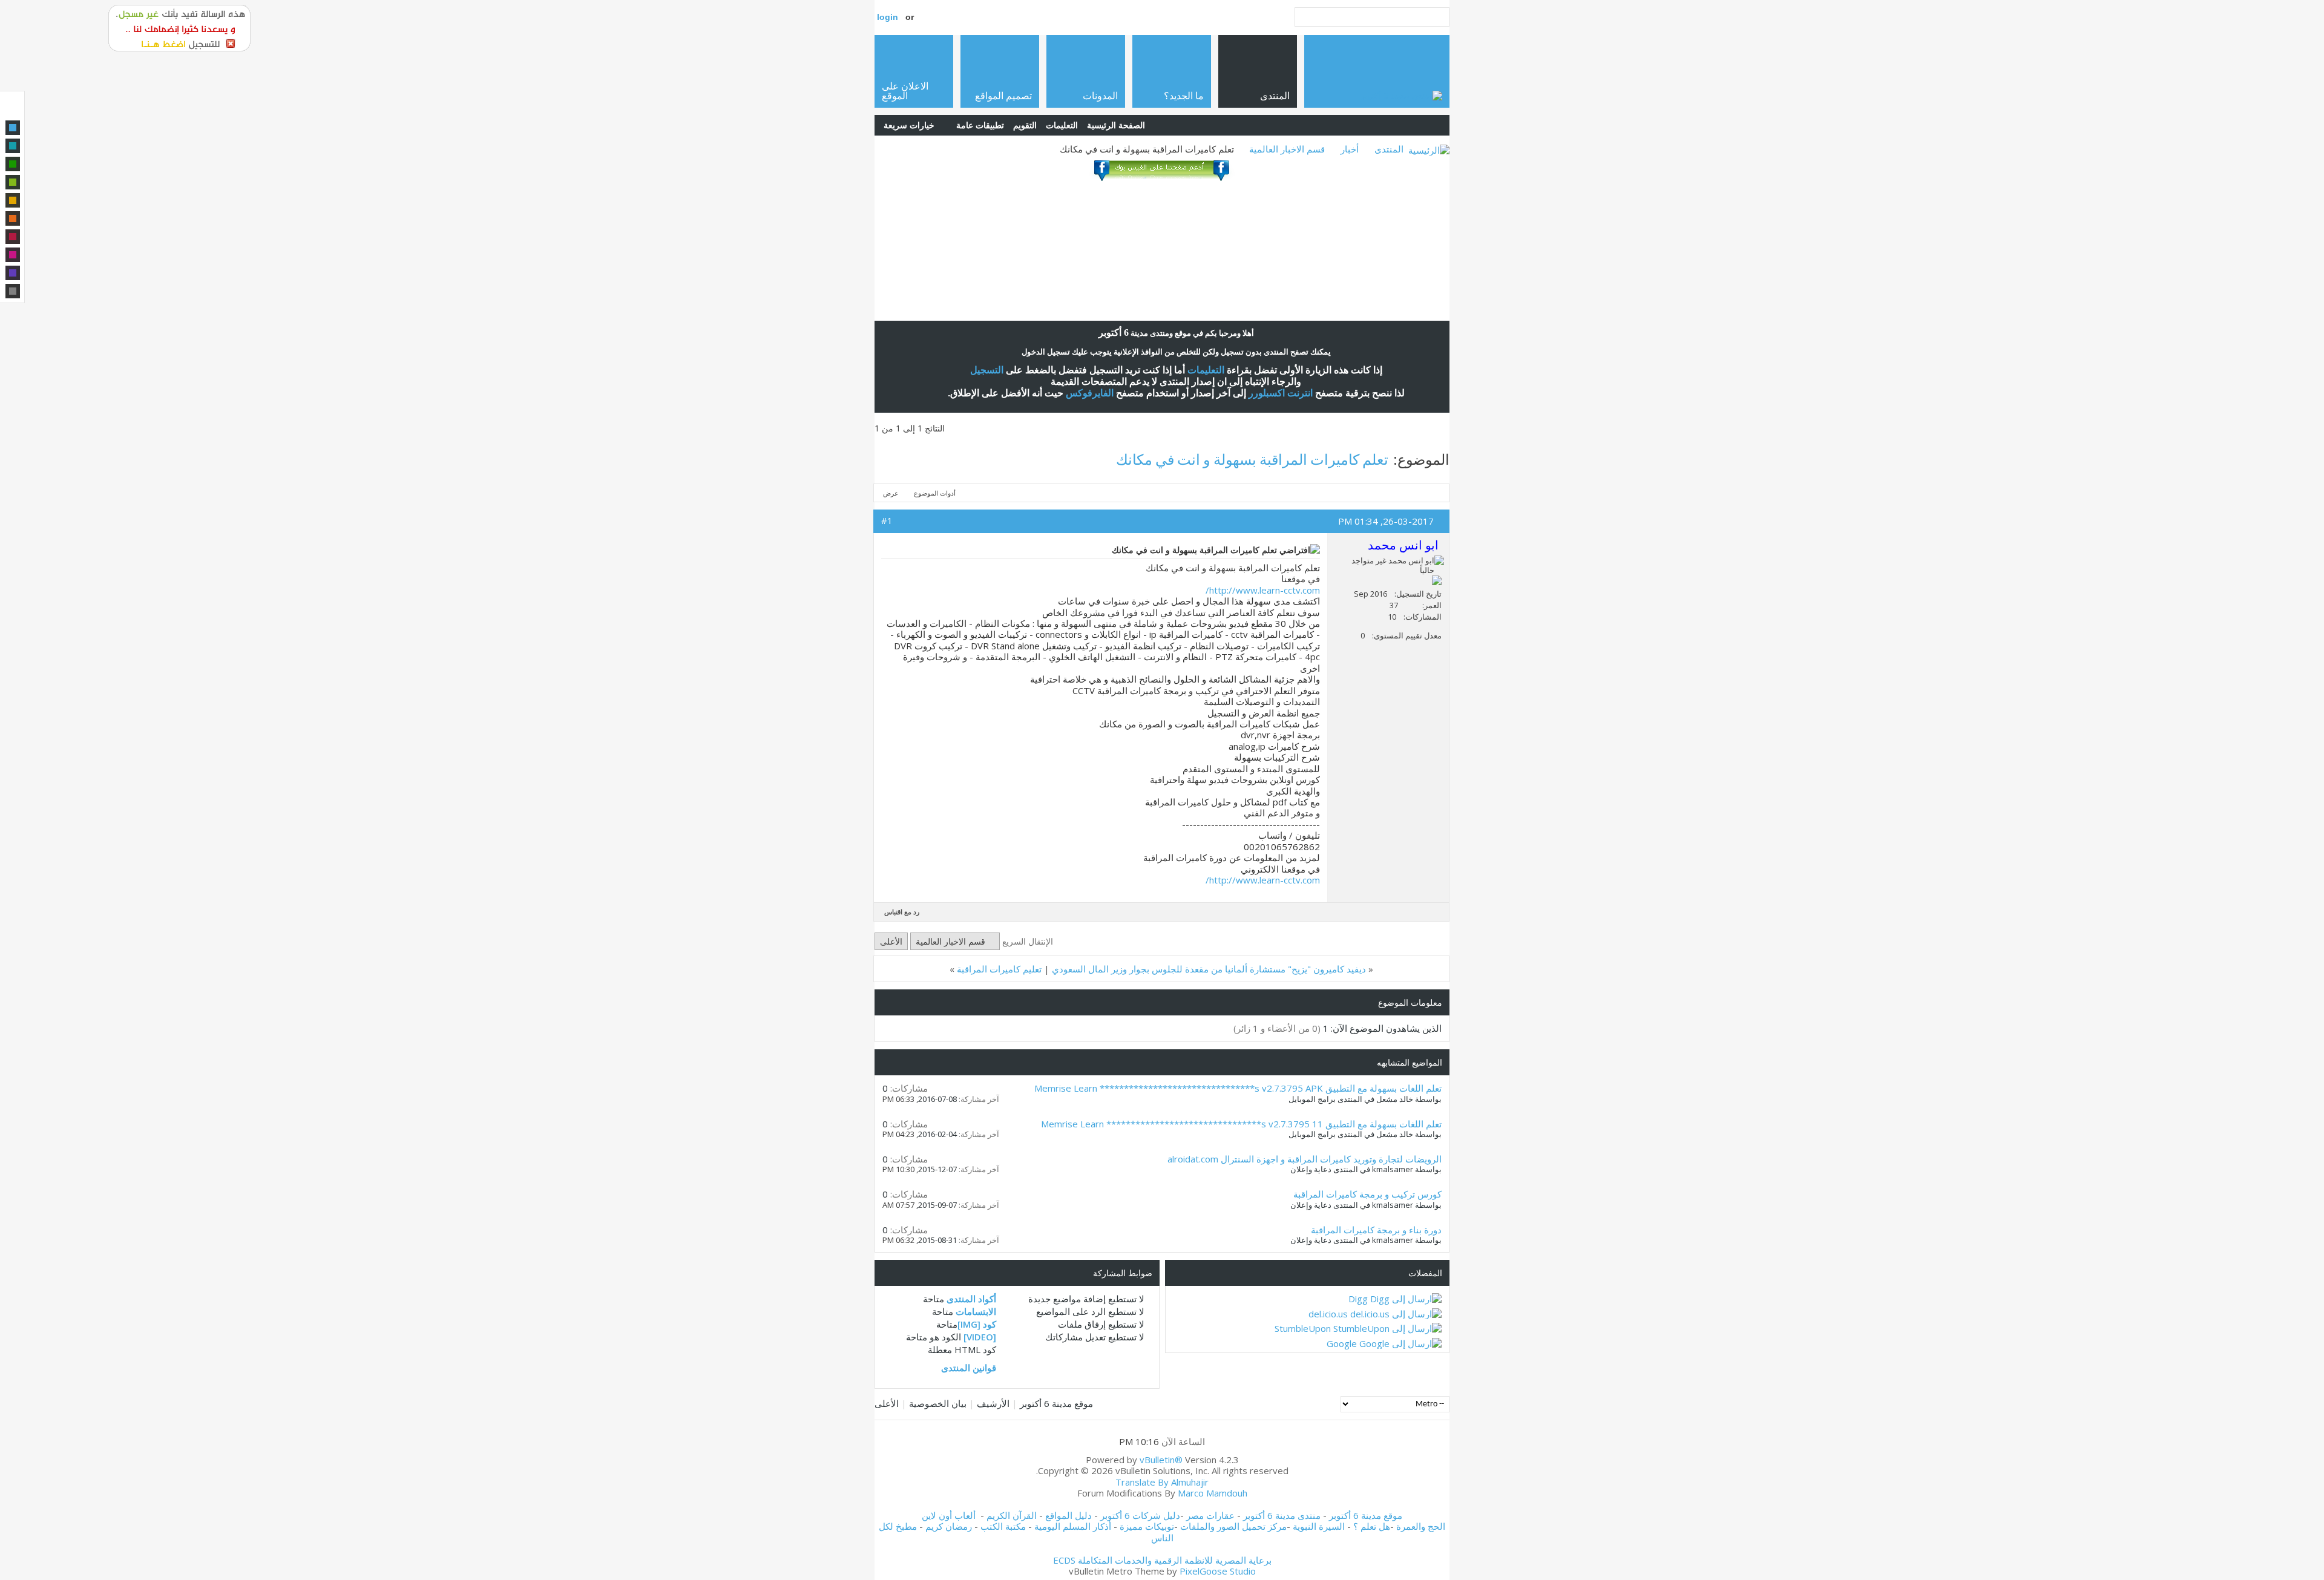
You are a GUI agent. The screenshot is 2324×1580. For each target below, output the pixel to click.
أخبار (1350, 149)
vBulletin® (1161, 1460)
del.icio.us (1328, 1314)
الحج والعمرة (1421, 1526)
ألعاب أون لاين (949, 1515)
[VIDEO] (980, 1337)
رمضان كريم (949, 1526)
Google (1342, 1343)
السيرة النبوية (1320, 1526)
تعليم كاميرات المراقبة (999, 969)
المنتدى (1389, 149)
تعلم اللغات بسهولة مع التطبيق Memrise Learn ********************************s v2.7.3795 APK (1238, 1088)
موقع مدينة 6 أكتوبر (1056, 1403)
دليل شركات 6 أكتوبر (1140, 1515)
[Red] (13, 237)
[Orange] (13, 218)
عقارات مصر (1210, 1515)
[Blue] (13, 128)
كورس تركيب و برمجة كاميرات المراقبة (1367, 1194)
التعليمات (1062, 125)
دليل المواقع (1068, 1515)
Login (888, 17)
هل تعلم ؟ (1372, 1526)
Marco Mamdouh (1213, 1493)
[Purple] (13, 273)
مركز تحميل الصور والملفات (1233, 1526)
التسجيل (987, 370)
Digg (1358, 1299)
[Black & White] (13, 291)
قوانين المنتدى (969, 1368)
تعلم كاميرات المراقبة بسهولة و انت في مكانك (1252, 459)
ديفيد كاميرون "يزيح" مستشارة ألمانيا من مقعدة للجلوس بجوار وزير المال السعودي (1209, 969)
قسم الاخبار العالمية (1287, 149)
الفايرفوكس (1090, 393)
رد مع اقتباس (902, 912)
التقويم (1025, 125)
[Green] (13, 164)
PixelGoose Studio (1218, 1571)
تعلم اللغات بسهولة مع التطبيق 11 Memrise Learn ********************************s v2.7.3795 (1241, 1124)
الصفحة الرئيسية (1116, 125)
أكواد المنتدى (971, 1299)
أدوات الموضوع (935, 493)
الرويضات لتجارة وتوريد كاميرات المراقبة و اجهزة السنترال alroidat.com (1305, 1159)
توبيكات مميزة (1147, 1526)
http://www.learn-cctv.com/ (1263, 590)
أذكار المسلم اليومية (1073, 1526)
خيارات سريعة (909, 125)
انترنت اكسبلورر (1281, 393)
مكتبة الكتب (1003, 1526)
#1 (887, 520)
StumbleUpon (1303, 1328)
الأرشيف (993, 1403)
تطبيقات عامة (980, 125)
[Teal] (13, 146)
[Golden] (13, 200)
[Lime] (13, 182)
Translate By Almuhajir (1162, 1482)
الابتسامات (976, 1311)
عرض (891, 493)
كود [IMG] (977, 1324)
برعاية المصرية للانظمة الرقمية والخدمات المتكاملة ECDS (1162, 1560)
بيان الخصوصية (938, 1403)
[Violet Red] (13, 255)
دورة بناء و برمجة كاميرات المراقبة (1376, 1230)
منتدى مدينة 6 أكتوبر (1282, 1515)
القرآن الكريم (1012, 1515)
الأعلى (891, 941)
